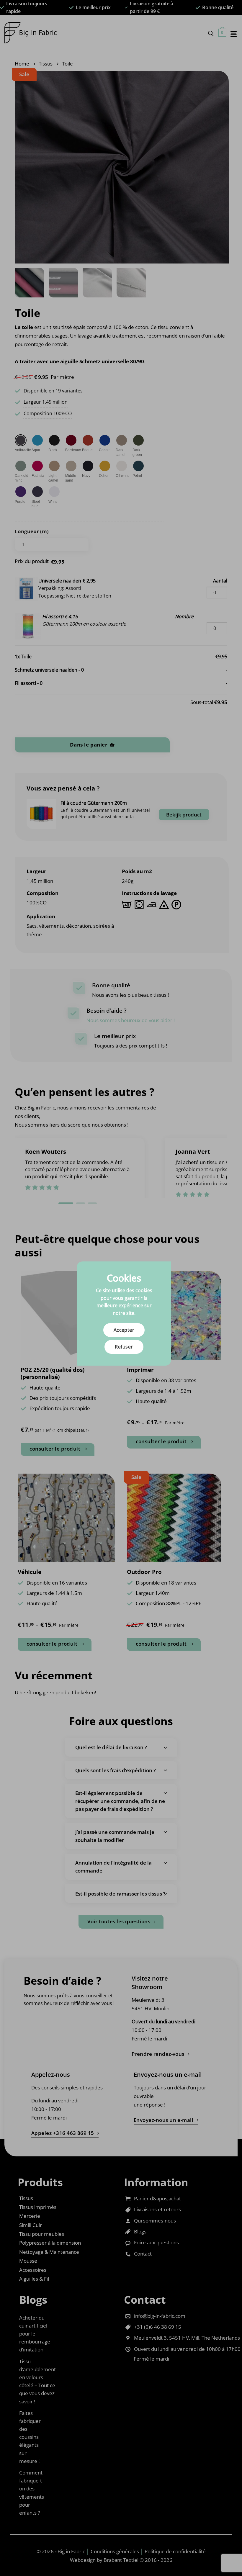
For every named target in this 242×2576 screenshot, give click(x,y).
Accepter (124, 1330)
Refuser (124, 1347)
